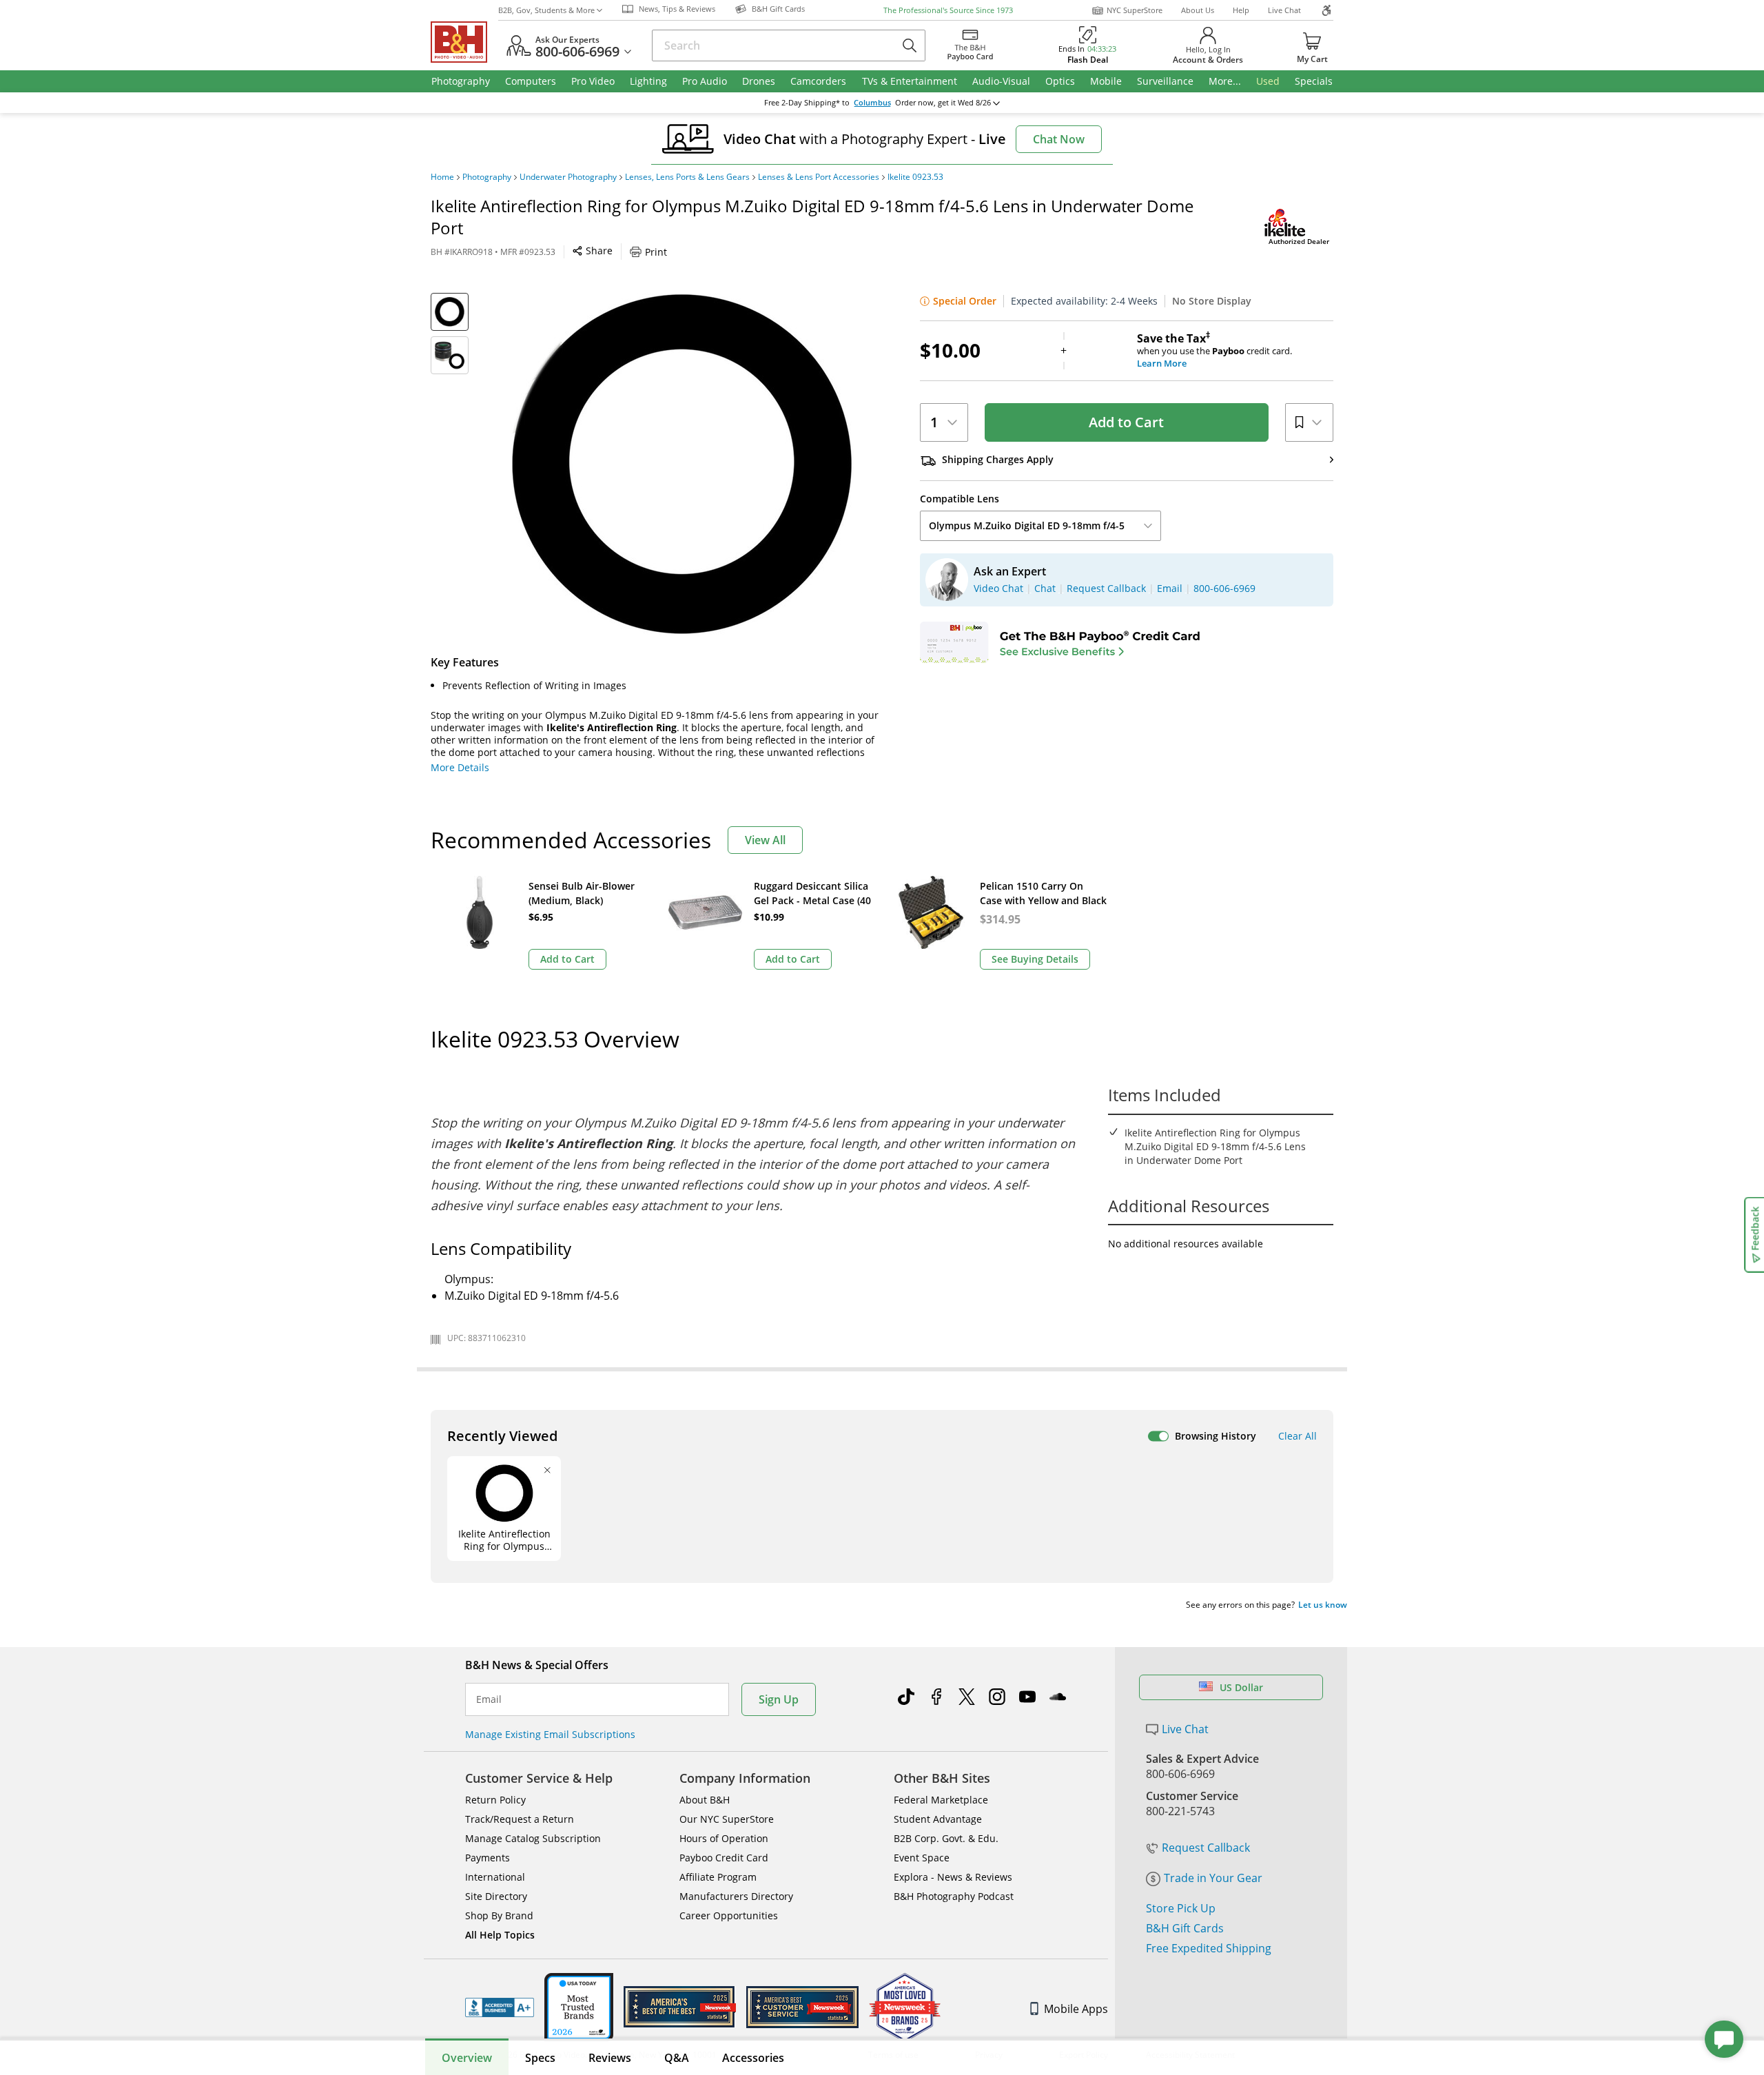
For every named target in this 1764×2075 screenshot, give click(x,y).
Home (442, 177)
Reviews (610, 2058)
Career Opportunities (729, 1915)
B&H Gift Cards (1185, 1928)
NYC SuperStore (1135, 10)
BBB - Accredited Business (500, 2007)
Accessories (753, 2058)
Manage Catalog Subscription (533, 1838)
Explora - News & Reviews (953, 1877)
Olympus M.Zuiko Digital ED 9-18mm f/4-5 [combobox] (1027, 525)
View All (765, 840)
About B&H (705, 1800)
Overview (467, 2058)
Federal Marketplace (941, 1800)
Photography (487, 177)
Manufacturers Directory (736, 1896)
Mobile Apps (1076, 2009)
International (495, 1877)
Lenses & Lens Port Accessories (819, 177)
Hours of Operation (724, 1838)
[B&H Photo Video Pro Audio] (464, 42)
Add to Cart (1126, 422)
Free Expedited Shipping (1209, 1948)
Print (656, 252)
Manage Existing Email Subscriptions (550, 1734)
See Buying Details (1035, 959)
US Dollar (1241, 1687)
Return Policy (495, 1800)
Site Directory (496, 1896)
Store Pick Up (1181, 1908)
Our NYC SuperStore (727, 1819)
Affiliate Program (718, 1877)
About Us (1198, 10)
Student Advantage (938, 1819)
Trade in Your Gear (1213, 1878)
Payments (488, 1858)
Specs (540, 2058)
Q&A (677, 2058)
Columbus (872, 103)
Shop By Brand (499, 1915)
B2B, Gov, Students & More (546, 10)
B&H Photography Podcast (954, 1896)
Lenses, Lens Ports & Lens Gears (687, 177)
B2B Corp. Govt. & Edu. (946, 1838)
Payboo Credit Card (724, 1858)
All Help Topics (500, 1935)
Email (489, 1699)
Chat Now (1059, 139)
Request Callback (1206, 1848)
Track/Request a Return (520, 1819)
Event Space (922, 1858)
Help (1241, 10)
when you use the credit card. (1214, 351)
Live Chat (1284, 10)
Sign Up (779, 1699)
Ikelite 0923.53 (915, 177)
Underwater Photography (568, 177)
